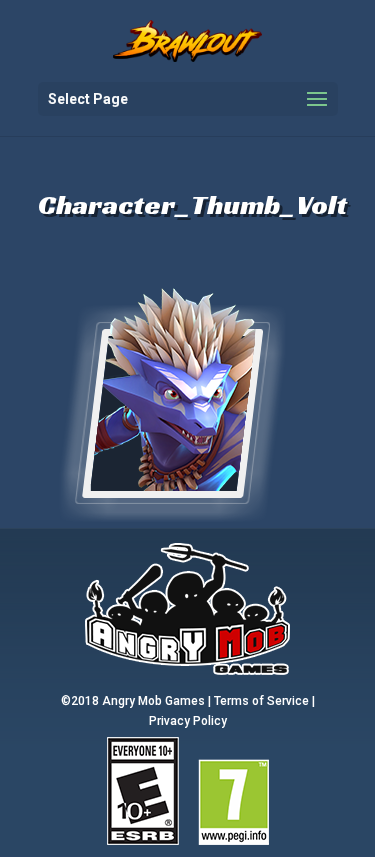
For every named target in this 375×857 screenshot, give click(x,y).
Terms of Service (261, 701)
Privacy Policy (188, 721)
